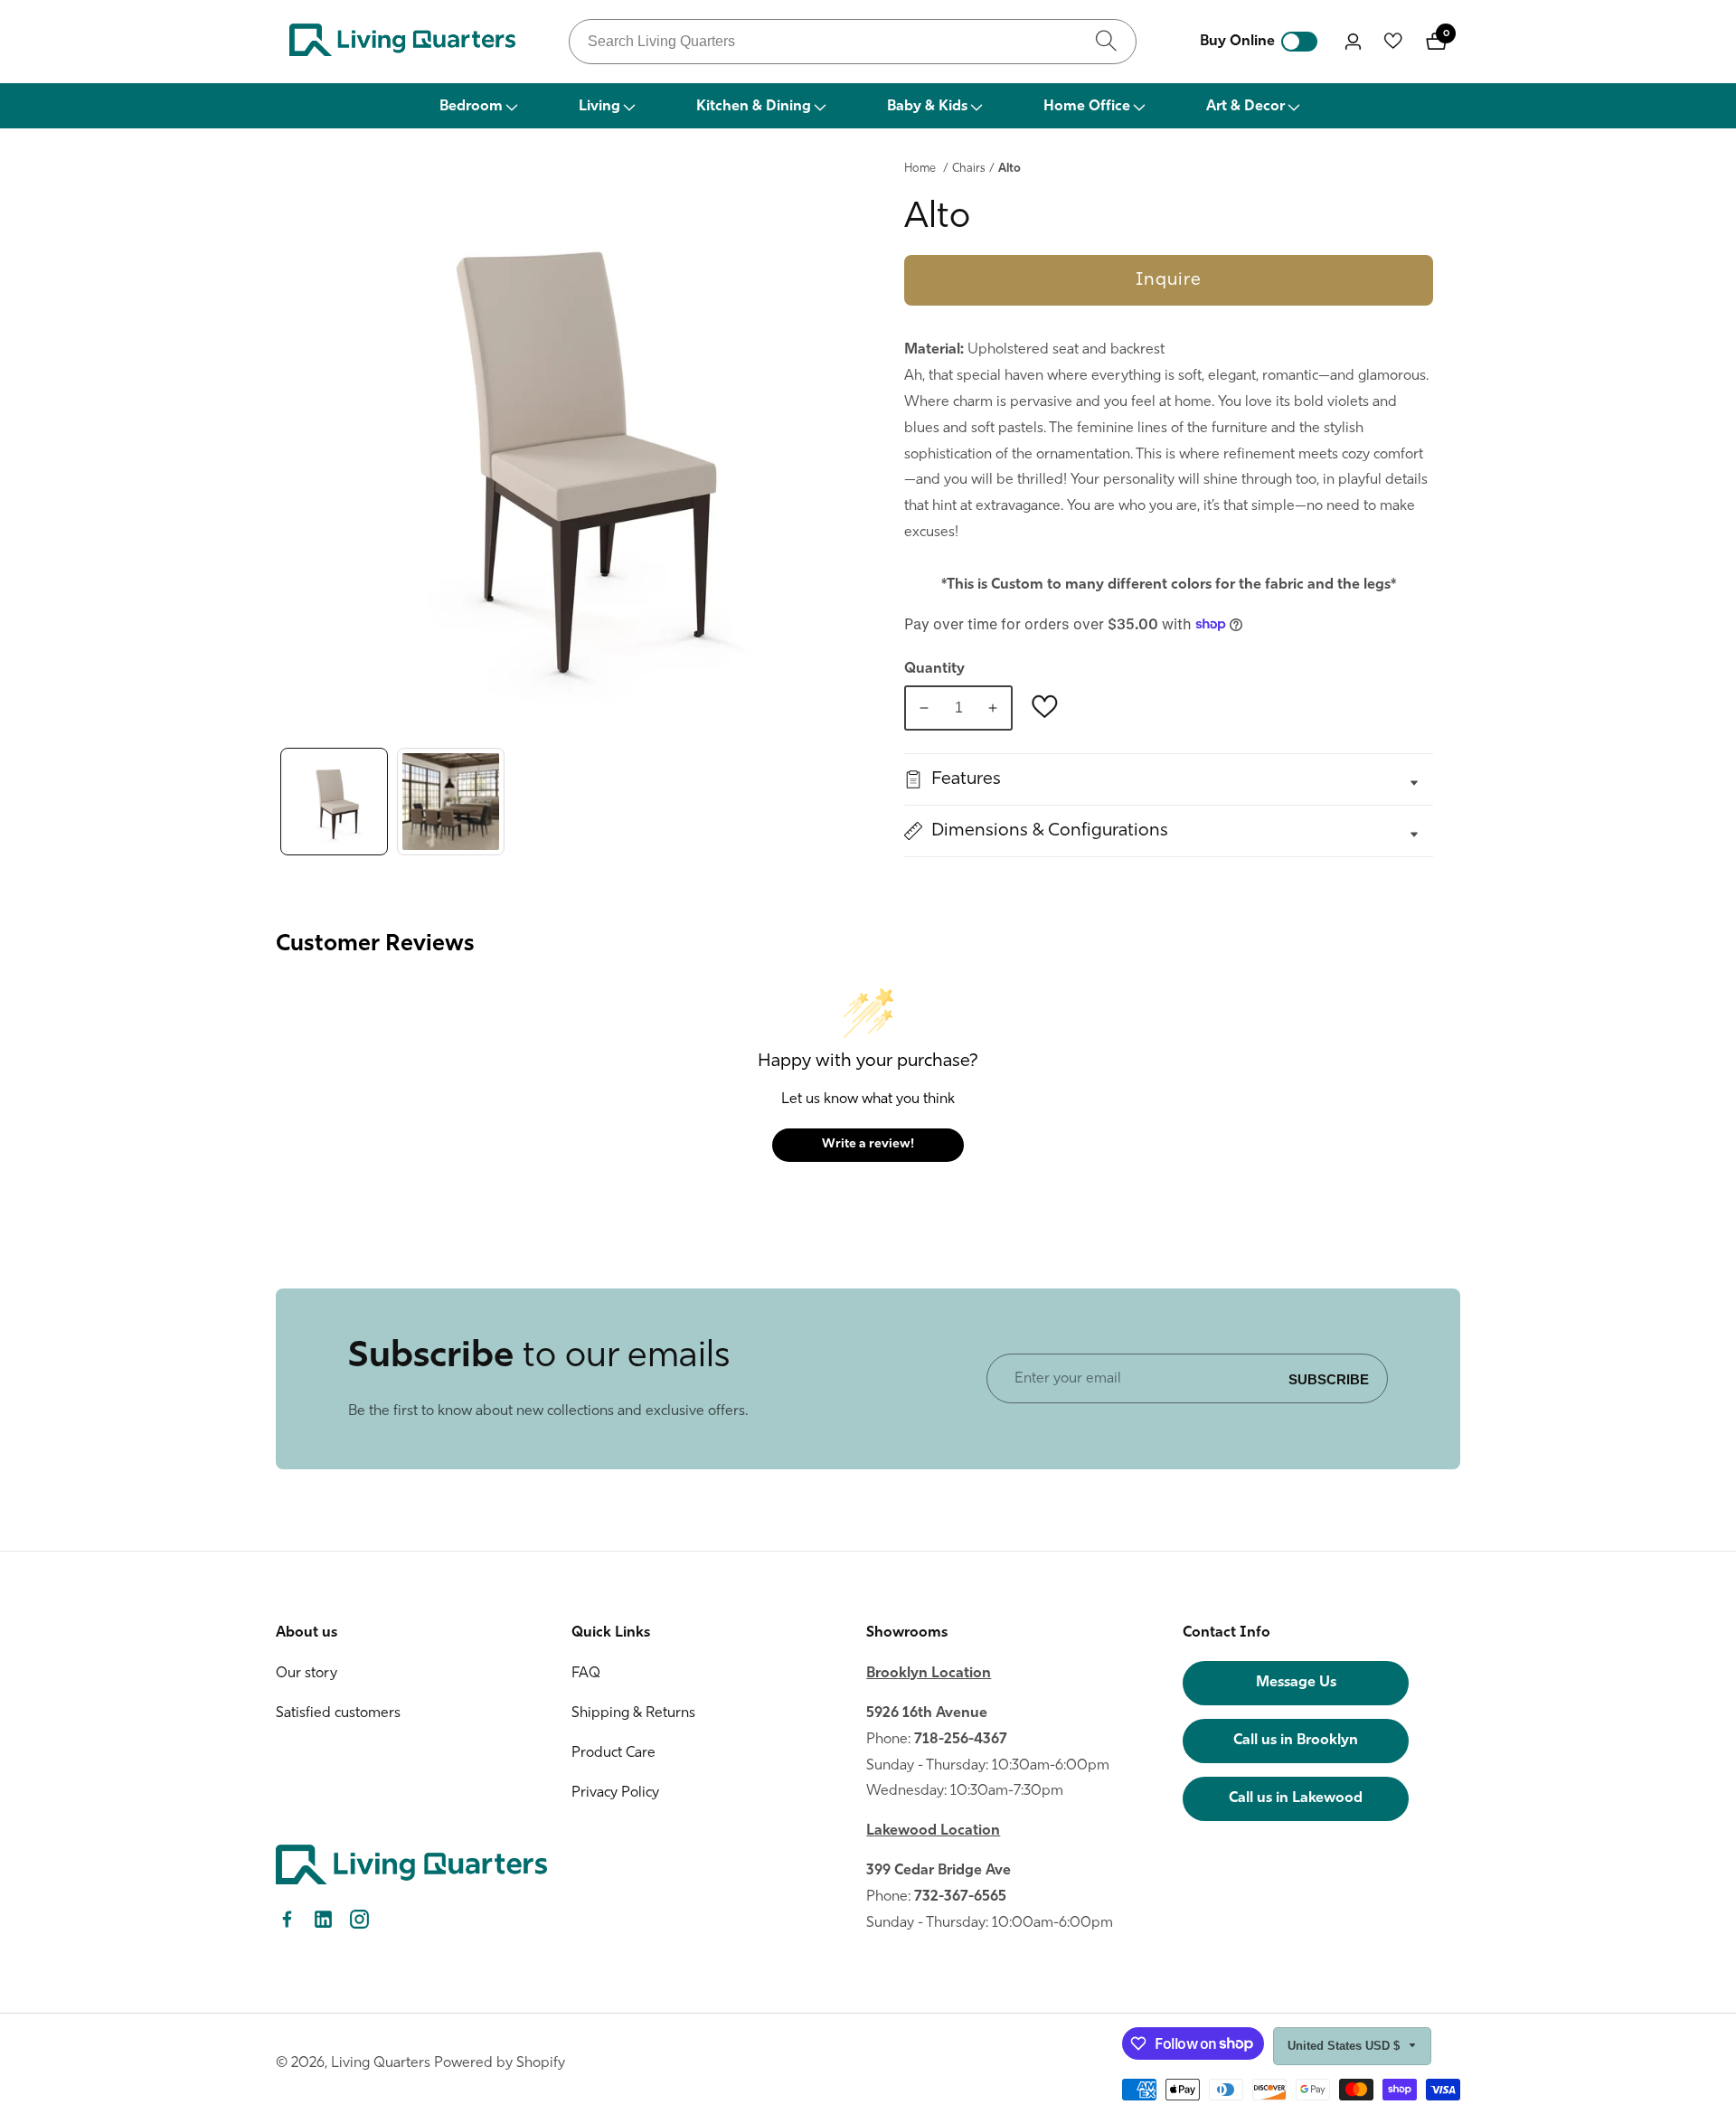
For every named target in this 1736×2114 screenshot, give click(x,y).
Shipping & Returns (633, 1713)
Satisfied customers (338, 1713)
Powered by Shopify (500, 2063)
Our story (307, 1674)
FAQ (586, 1674)
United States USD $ (1345, 2046)
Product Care (613, 1753)
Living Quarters (381, 2063)
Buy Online (1237, 42)
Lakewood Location (933, 1831)
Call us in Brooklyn (1296, 1741)
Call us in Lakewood (1296, 1798)
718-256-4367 (961, 1740)
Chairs (969, 169)
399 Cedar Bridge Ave (939, 1871)
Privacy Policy (615, 1793)
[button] (477, 106)
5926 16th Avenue (927, 1713)
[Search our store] (1106, 41)
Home (920, 169)
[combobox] (853, 42)
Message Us (1296, 1683)
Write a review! (868, 1144)
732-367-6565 (960, 1897)
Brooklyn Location (929, 1674)
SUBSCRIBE (1329, 1378)
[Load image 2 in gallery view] (451, 802)
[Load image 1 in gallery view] (334, 802)
